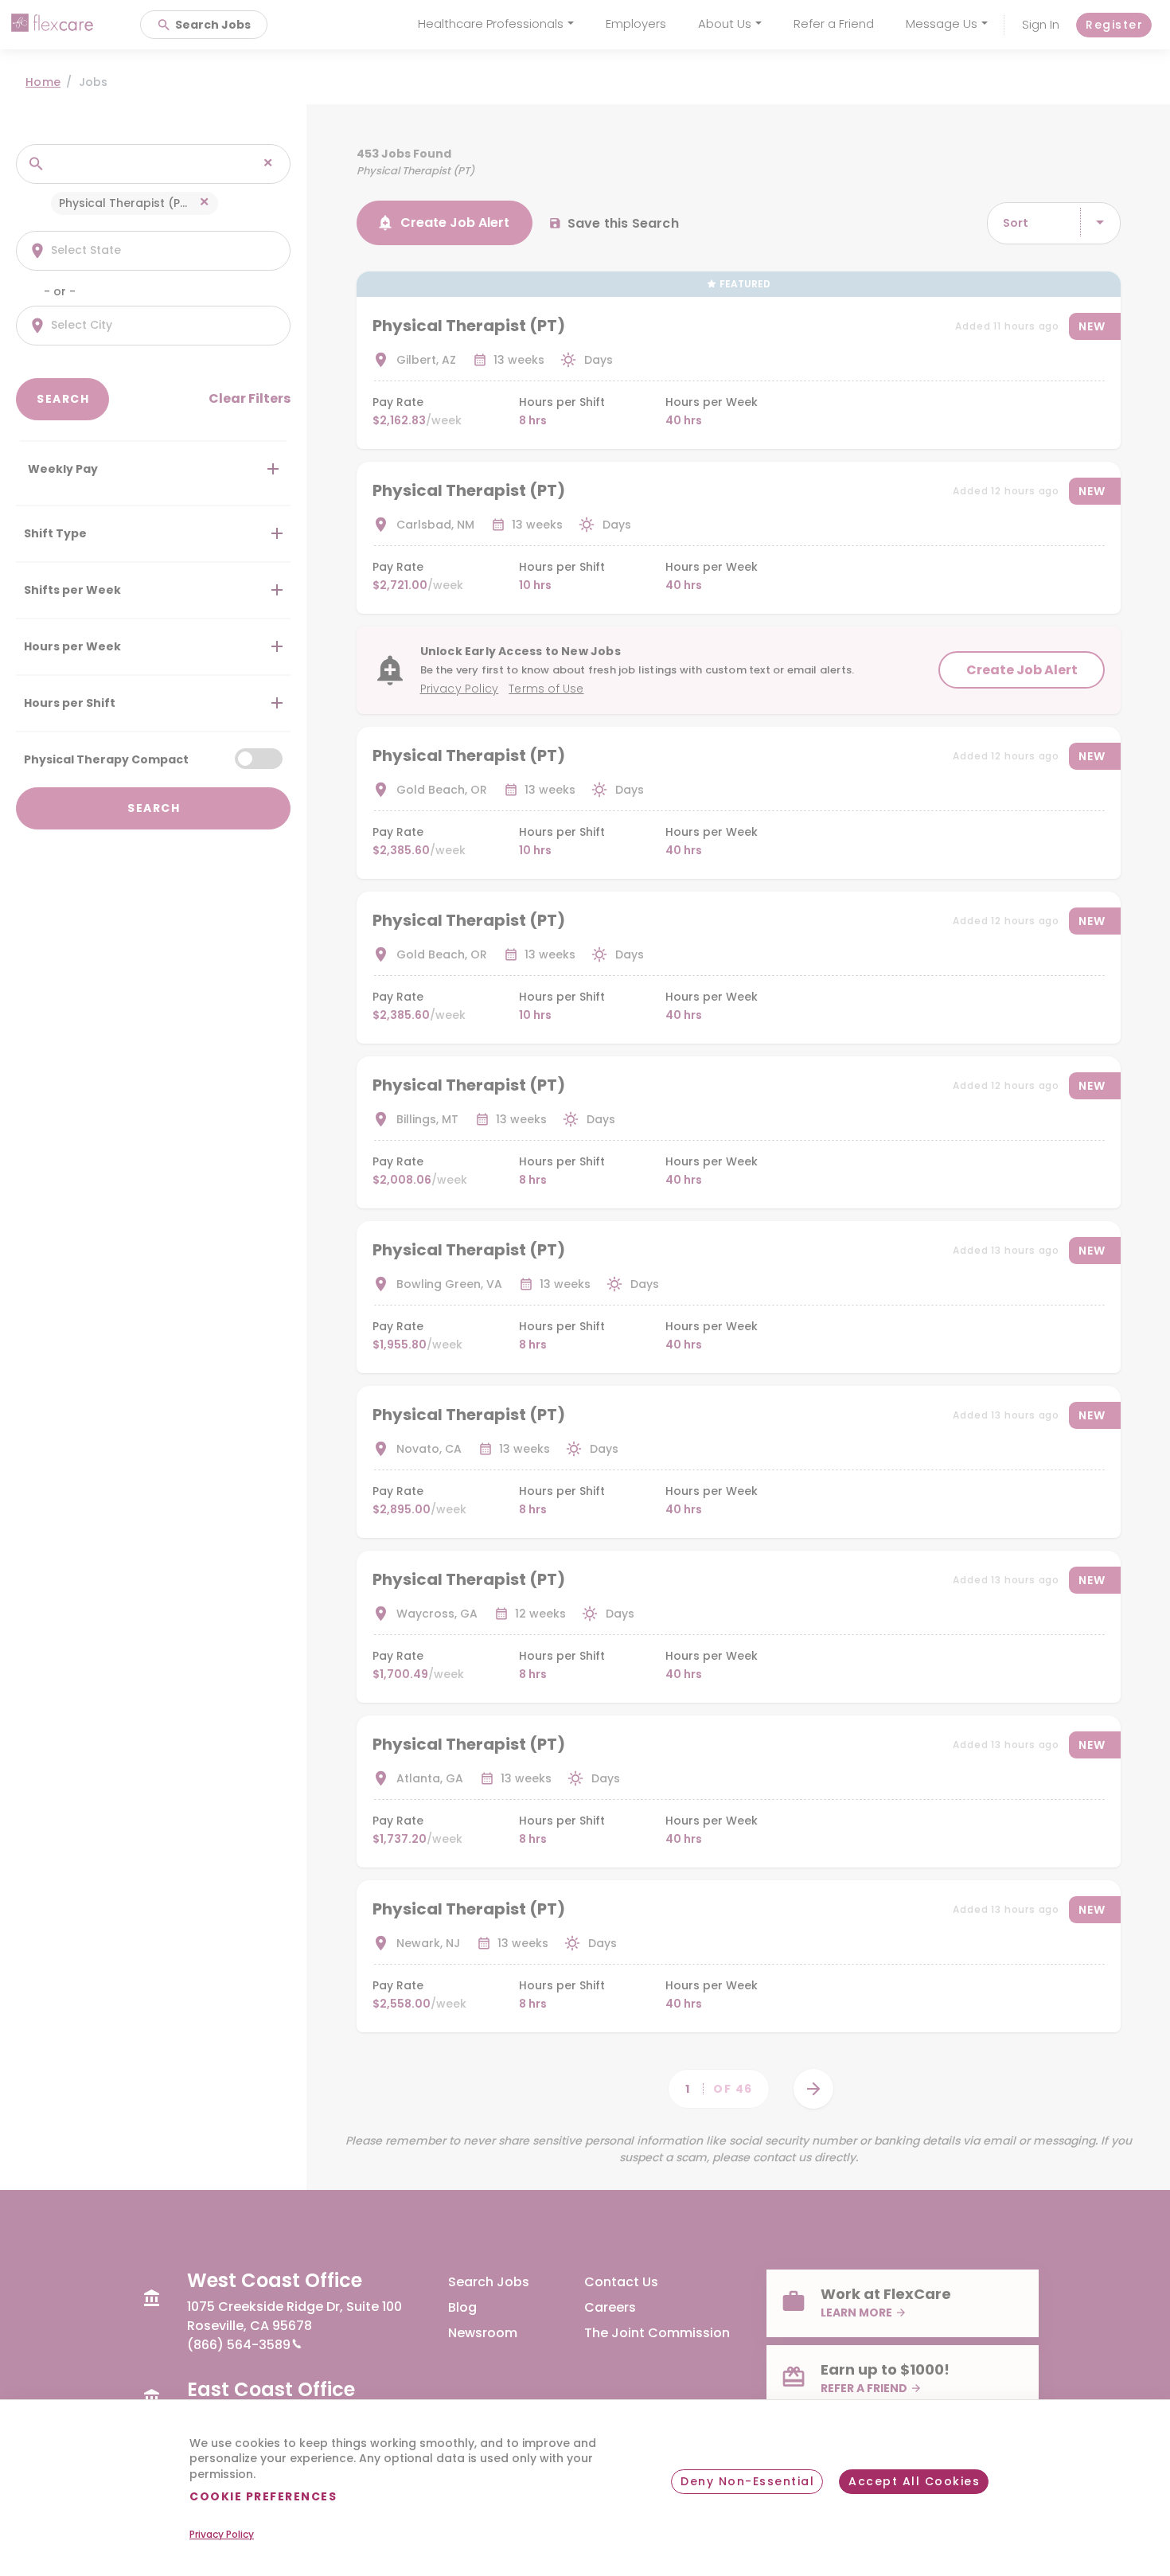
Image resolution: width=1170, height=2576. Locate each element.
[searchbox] (136, 164)
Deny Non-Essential (747, 2481)
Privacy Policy (222, 2535)
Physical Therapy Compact (106, 759)
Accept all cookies (914, 2481)
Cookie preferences (263, 2496)
